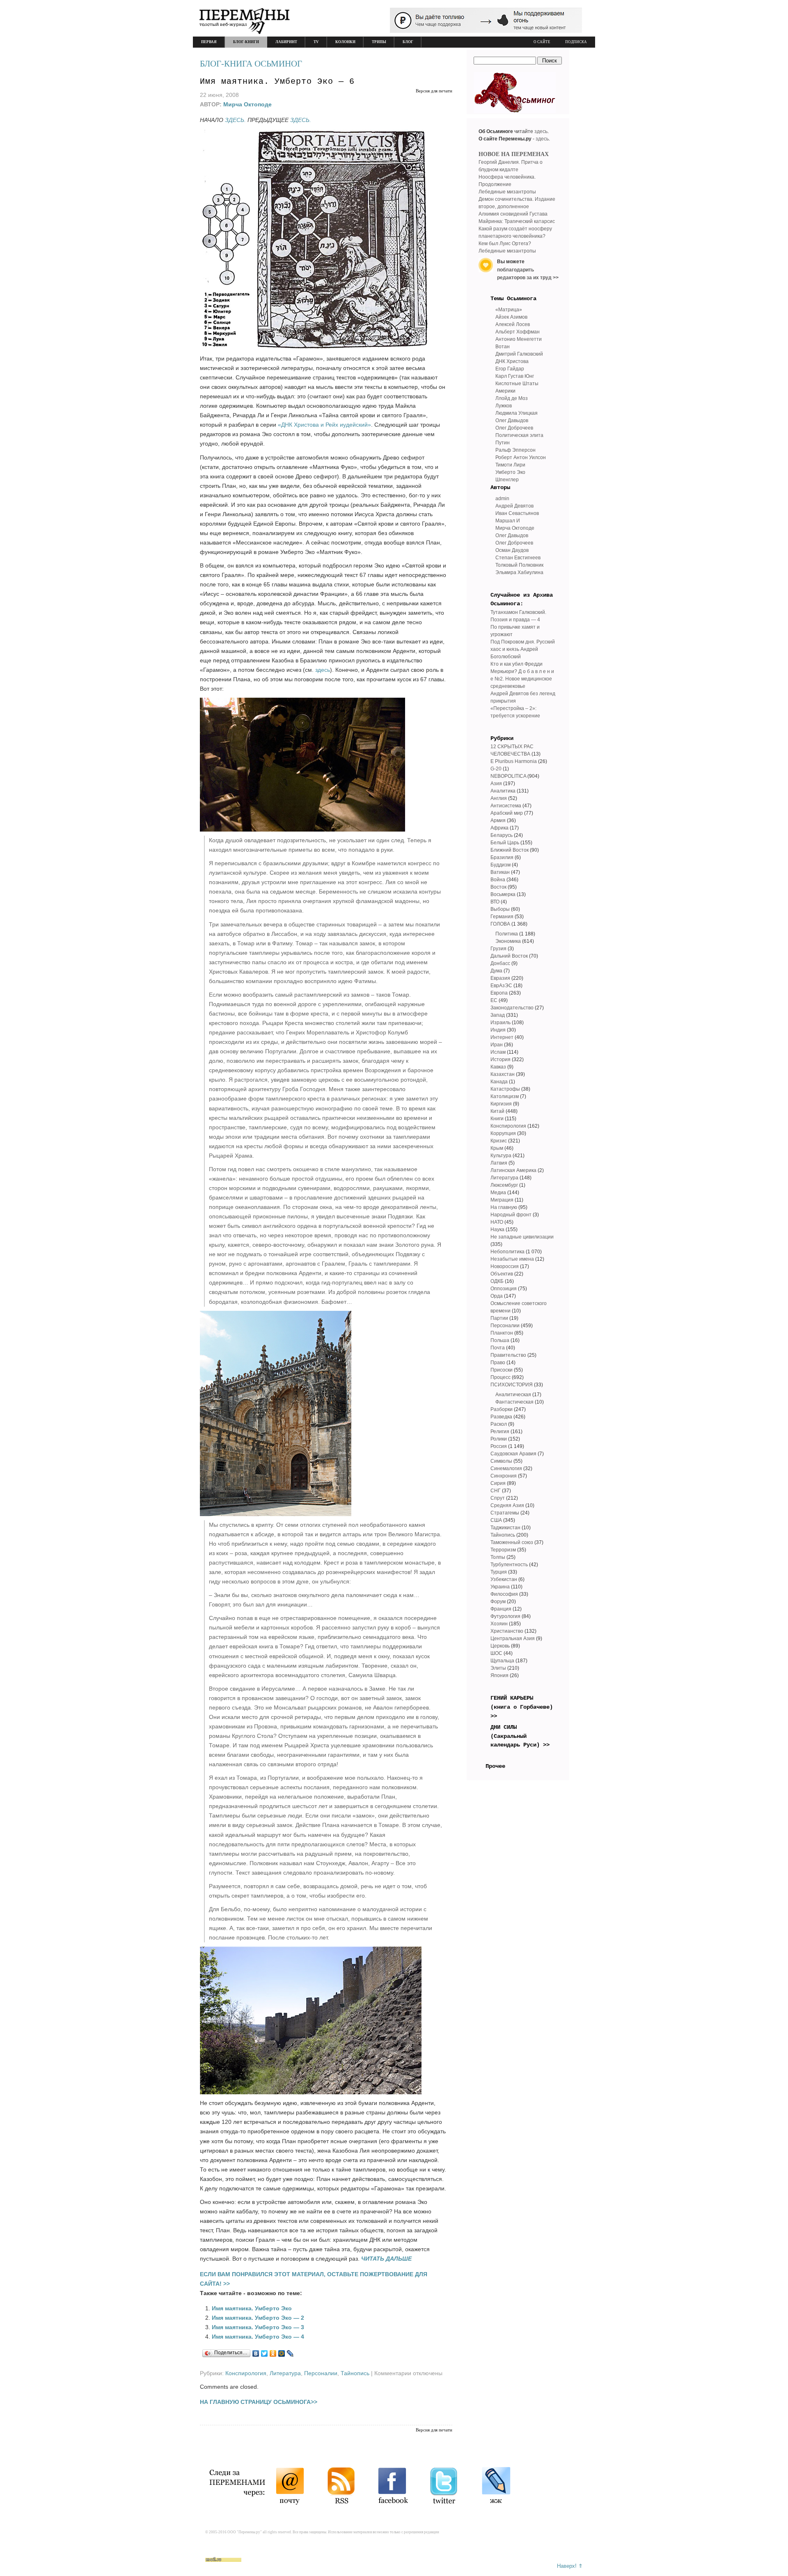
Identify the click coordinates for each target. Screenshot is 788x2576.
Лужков (504, 406)
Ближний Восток (510, 850)
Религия (500, 1432)
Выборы (500, 909)
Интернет (502, 1037)
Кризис (499, 1141)
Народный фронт (511, 1215)
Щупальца (502, 1661)
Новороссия (505, 1266)
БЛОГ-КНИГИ (246, 42)
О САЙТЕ (542, 42)
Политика (507, 934)
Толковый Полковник (519, 565)
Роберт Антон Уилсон (521, 457)
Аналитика (503, 791)
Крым (497, 1148)
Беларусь (502, 835)
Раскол (499, 1424)
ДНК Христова (512, 361)
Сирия (498, 1483)
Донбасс (500, 963)
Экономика (508, 941)
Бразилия (502, 857)
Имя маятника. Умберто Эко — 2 (258, 2318)
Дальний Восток (509, 956)
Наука (497, 1229)
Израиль (501, 1023)
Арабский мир (507, 813)
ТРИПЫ (379, 42)
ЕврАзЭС (501, 986)
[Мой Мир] (282, 2353)
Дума (496, 971)
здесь (323, 670)
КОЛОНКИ (345, 42)
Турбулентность (509, 1565)
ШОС (496, 1653)
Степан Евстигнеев (518, 558)
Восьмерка (503, 894)
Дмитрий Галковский (519, 354)
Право (498, 1363)
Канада (499, 1082)
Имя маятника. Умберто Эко (252, 2308)
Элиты (498, 1668)
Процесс (501, 1377)
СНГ (496, 1491)
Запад (498, 1015)
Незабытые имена (512, 1259)
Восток (498, 887)
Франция (501, 1609)
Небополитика (507, 1252)
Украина (500, 1587)
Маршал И (508, 521)
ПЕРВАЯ (209, 42)
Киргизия (501, 1104)
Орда (497, 1296)
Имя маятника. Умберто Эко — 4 (258, 2337)
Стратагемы (505, 1513)
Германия (502, 917)
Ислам (498, 1052)
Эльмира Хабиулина (519, 572)
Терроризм (503, 1550)
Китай (497, 1111)
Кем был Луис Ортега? (505, 244)
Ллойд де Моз (512, 398)
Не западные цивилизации (522, 1237)
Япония (499, 1675)
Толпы (498, 1557)
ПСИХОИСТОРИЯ (512, 1385)
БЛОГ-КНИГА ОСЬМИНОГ (251, 64)
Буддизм (501, 865)
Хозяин (499, 1624)
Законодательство (512, 1008)
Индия (498, 1030)
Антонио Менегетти (519, 339)
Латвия (499, 1163)
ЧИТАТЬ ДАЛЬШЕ (386, 2259)
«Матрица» (509, 310)
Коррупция (503, 1133)
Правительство (508, 1355)
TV (316, 42)
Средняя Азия (507, 1505)
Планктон (502, 1333)
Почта (498, 1348)
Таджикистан (505, 1528)
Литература (285, 2373)
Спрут (498, 1498)
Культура (501, 1156)
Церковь (500, 1646)
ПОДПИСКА (576, 42)
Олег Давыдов (512, 421)
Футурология (505, 1616)
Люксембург (504, 1185)
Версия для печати (434, 91)
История (501, 1059)
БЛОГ (408, 42)
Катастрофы (505, 1089)
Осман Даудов (512, 550)
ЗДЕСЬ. (235, 120)
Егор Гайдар (510, 369)
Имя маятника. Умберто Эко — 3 (258, 2327)
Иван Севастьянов (517, 513)
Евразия (500, 978)
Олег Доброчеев (514, 428)
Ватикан (500, 872)
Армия (498, 820)
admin (502, 499)
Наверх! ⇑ (570, 2566)
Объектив (502, 1274)
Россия (499, 1446)
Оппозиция (504, 1289)
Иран (497, 1045)
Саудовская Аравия (513, 1454)
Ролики (499, 1439)
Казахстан (503, 1074)
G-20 (496, 769)
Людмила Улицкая (517, 413)
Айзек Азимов (511, 317)
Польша (500, 1340)
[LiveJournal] (290, 2353)
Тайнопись (355, 2373)
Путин (503, 443)
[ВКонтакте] (256, 2353)
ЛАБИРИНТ (286, 42)
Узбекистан (504, 1579)
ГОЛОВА (500, 924)
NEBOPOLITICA (508, 776)
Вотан (503, 347)
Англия (499, 798)
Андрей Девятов (514, 506)
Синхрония (504, 1476)
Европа (499, 993)
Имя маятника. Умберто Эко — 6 (277, 82)
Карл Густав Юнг (515, 376)
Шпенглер (507, 480)
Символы (501, 1461)
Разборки (502, 1409)
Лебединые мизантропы (507, 192)
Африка (499, 828)
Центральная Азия (513, 1638)
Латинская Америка (513, 1170)
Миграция (502, 1200)
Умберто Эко (510, 472)
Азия (496, 784)
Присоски (502, 1370)
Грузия (498, 949)
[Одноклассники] (273, 2353)
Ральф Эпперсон (515, 450)
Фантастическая (514, 1402)
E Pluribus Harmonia (514, 761)
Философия (504, 1594)
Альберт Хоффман (518, 332)
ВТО (495, 902)
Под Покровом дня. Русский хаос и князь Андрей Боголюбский (523, 649)
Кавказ (498, 1067)
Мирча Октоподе (247, 104)
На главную (504, 1207)
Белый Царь (505, 843)
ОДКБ (497, 1281)
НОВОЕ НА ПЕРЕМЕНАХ (514, 154)
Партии (499, 1318)
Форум (498, 1602)
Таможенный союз (512, 1542)
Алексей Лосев (513, 324)
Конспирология (246, 2373)
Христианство (507, 1631)
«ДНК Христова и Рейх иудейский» (324, 425)
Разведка (501, 1417)
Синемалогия (506, 1468)
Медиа (498, 1193)
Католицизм (505, 1096)
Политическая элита (519, 435)
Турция (499, 1572)
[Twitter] (265, 2353)
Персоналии (321, 2373)
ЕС (494, 1000)
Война (498, 880)
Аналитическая (513, 1395)
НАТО (497, 1222)
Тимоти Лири (510, 465)
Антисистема (506, 806)
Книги (497, 1119)
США (496, 1520)
